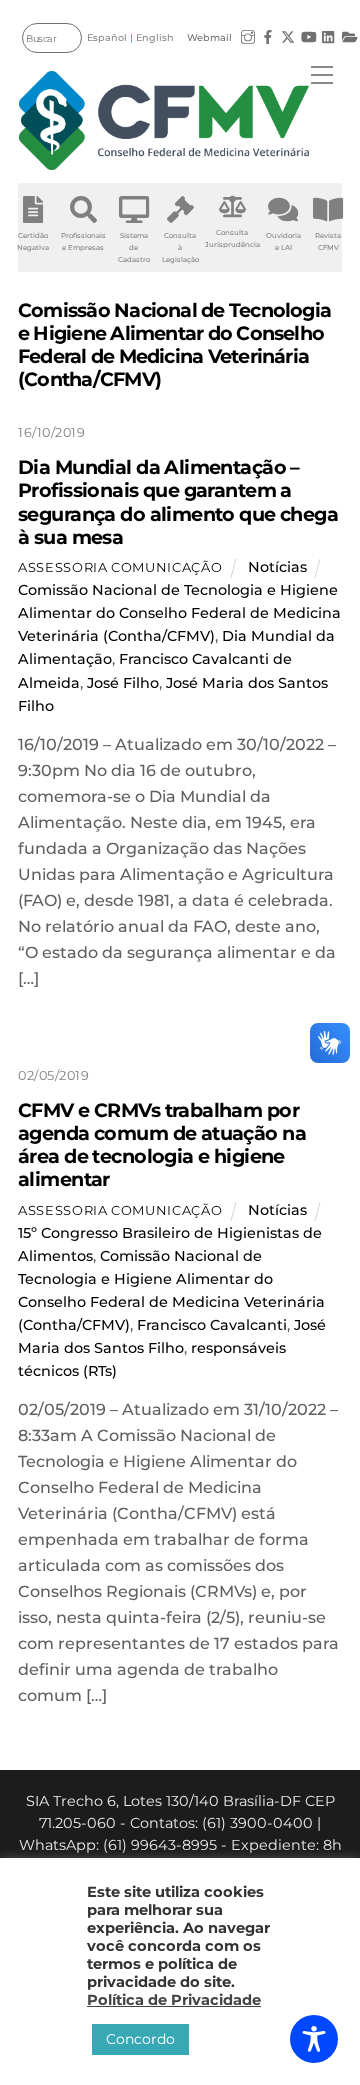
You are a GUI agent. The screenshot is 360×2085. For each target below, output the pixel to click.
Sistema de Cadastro (134, 247)
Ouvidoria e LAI (283, 241)
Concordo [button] (140, 2039)
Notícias (277, 567)
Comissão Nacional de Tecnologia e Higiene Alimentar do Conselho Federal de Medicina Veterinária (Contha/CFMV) (179, 613)
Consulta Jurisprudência (232, 238)
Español (107, 37)
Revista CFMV (328, 241)
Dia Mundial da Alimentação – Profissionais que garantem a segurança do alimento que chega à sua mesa (178, 501)
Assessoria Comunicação (120, 567)
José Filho (123, 683)
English (155, 37)
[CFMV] (164, 120)
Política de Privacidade (174, 2000)
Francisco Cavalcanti (212, 1325)
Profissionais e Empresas (83, 241)
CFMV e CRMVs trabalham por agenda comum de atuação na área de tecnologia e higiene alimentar (162, 1144)
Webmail (209, 37)
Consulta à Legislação (180, 247)
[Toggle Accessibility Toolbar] (314, 2039)
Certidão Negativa (33, 241)
